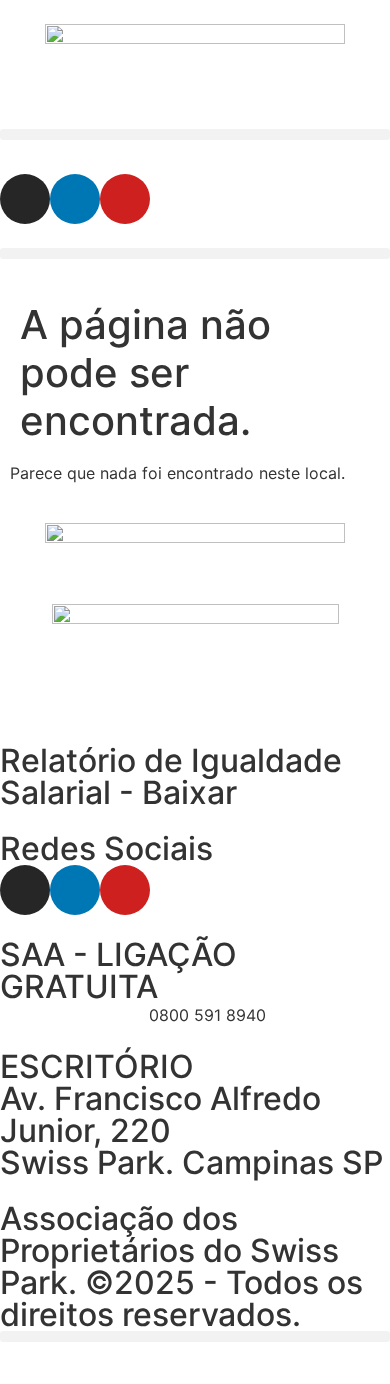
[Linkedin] (75, 199)
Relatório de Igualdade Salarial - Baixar (171, 776)
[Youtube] (125, 199)
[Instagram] (25, 199)
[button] (195, 134)
